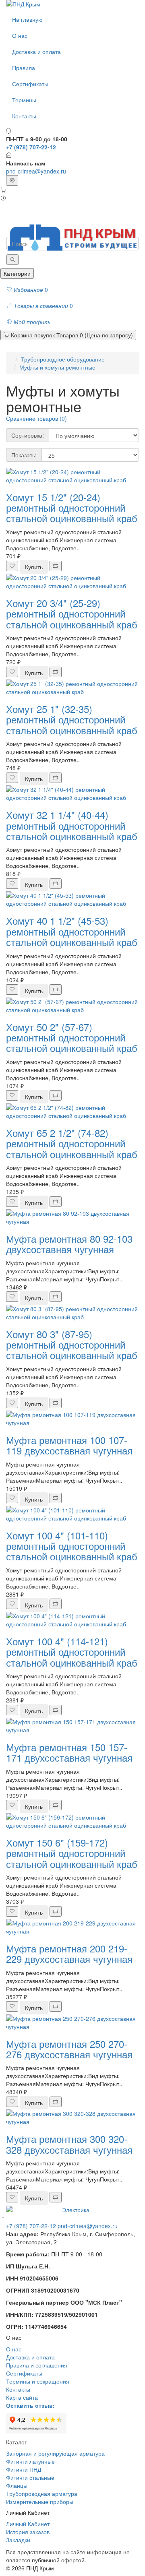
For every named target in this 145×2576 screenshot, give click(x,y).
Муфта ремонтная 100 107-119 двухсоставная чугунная (69, 1445)
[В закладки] (12, 566)
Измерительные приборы (40, 2502)
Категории (17, 273)
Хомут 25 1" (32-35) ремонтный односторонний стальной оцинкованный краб (72, 719)
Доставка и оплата (36, 52)
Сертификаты (30, 84)
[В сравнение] (56, 566)
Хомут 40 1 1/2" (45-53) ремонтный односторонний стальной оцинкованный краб (72, 931)
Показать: (24, 455)
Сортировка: (28, 435)
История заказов (28, 2532)
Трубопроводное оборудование (63, 359)
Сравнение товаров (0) (36, 418)
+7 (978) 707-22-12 (31, 2226)
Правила (24, 68)
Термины (24, 100)
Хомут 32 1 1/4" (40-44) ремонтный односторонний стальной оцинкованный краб (72, 825)
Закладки (18, 2540)
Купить (34, 567)
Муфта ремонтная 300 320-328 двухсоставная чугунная (69, 2144)
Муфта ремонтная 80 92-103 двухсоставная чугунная (69, 1244)
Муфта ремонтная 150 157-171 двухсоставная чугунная (69, 1752)
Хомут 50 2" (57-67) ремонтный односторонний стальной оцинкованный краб (72, 1037)
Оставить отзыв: (30, 2405)
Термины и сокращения (38, 2381)
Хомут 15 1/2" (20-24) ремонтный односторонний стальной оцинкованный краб (72, 508)
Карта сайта (22, 2397)
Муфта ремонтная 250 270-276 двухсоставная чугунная (69, 2049)
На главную (27, 19)
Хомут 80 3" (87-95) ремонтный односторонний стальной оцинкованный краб (72, 1345)
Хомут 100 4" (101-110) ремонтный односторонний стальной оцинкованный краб (72, 1546)
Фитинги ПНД (24, 2469)
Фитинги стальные (30, 2477)
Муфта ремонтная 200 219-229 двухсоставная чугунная (69, 1953)
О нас (20, 35)
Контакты (24, 116)
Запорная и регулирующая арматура (55, 2453)
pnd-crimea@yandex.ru (36, 171)
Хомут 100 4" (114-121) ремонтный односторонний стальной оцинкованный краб (72, 1652)
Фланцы (17, 2485)
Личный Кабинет (28, 2524)
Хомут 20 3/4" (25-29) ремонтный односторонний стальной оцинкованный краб (72, 614)
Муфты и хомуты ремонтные (57, 367)
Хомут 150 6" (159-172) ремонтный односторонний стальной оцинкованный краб (72, 1853)
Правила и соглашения (37, 2365)
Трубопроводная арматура (42, 2493)
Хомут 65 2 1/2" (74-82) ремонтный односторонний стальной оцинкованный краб (72, 1143)
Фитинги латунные (30, 2461)
